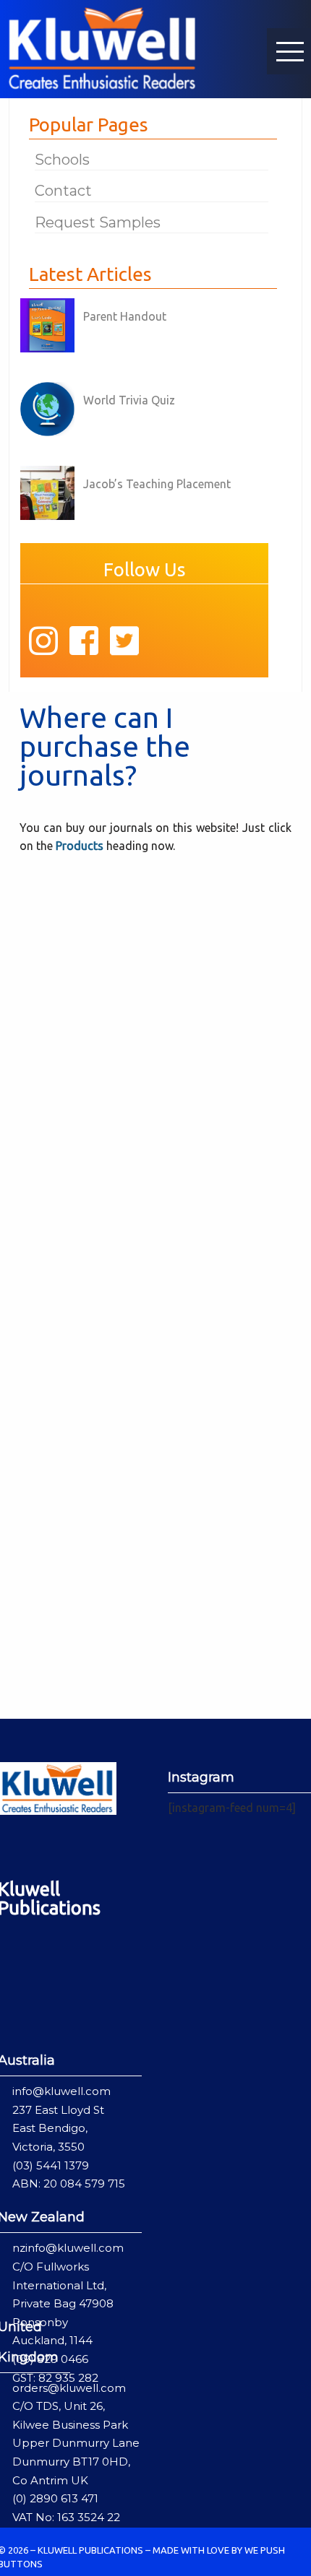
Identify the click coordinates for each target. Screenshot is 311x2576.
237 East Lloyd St (58, 2110)
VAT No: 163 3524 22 (66, 2517)
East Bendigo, (50, 2128)
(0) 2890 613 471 (55, 2498)
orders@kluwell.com (69, 2388)
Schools (62, 160)
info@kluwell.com (61, 2091)
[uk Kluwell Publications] (102, 47)
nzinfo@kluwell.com (68, 2248)
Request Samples (98, 222)
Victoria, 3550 (48, 2147)
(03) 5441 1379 (51, 2165)
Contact (63, 191)
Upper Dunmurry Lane (76, 2443)
